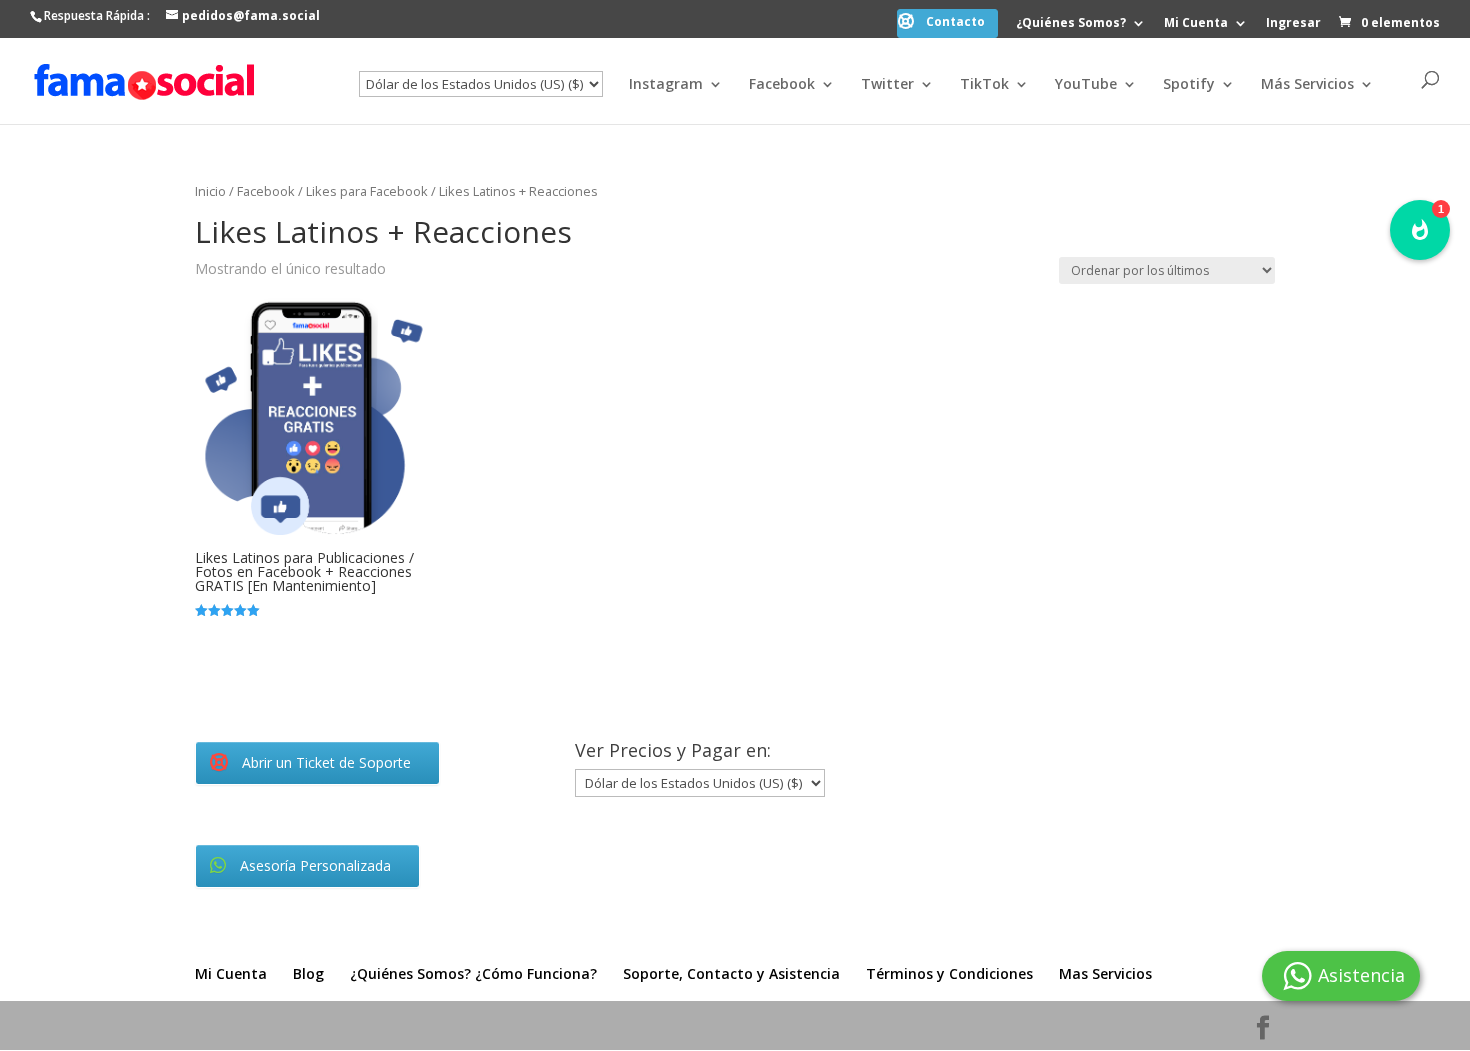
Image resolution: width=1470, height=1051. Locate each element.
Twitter (887, 85)
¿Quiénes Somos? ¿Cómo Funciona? (473, 973)
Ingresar (1293, 24)
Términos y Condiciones (949, 973)
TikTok (984, 85)
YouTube (1086, 85)
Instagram (666, 85)
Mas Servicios (1105, 973)
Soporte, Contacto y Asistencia (731, 973)
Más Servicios (1307, 85)
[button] (1420, 230)
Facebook (782, 85)
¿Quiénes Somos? (1071, 24)
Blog (308, 973)
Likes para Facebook (367, 191)
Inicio (210, 191)
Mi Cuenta (1196, 24)
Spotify (1189, 85)
